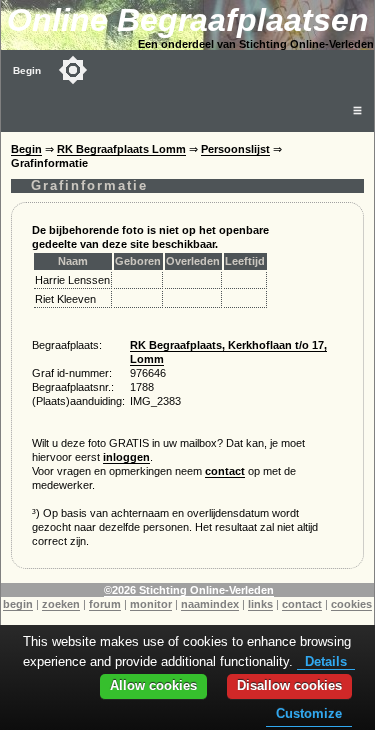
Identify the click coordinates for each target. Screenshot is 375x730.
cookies (351, 604)
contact (225, 471)
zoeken (61, 604)
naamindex (210, 604)
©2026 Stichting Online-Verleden (189, 590)
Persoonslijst (235, 149)
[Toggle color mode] (73, 70)
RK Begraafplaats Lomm (121, 149)
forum (105, 604)
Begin (27, 70)
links (260, 604)
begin (18, 604)
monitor (151, 604)
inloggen (126, 457)
